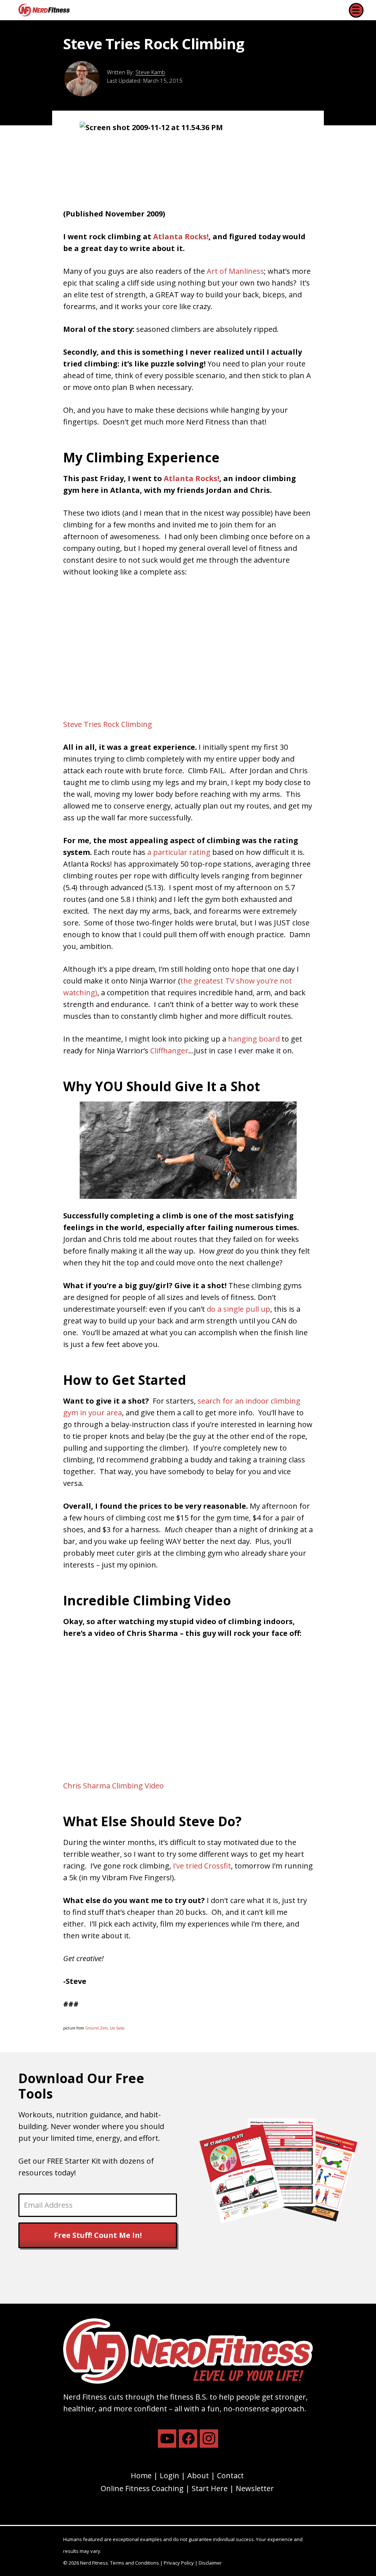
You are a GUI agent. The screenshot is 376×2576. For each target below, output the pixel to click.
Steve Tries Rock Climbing (108, 724)
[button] (356, 10)
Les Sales (117, 2028)
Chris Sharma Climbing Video (113, 1786)
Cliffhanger (169, 1051)
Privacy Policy (179, 2563)
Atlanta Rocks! (181, 237)
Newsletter (255, 2488)
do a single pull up (238, 1309)
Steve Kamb (150, 72)
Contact (230, 2475)
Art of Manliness (235, 271)
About (198, 2475)
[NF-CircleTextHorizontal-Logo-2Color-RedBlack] (44, 10)
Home (141, 2475)
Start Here (210, 2488)
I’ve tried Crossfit (202, 1866)
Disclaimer (210, 2563)
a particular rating (179, 852)
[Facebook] (188, 2439)
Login (169, 2475)
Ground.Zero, (97, 2028)
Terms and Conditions (135, 2563)
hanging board (254, 1039)
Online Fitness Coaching (142, 2488)
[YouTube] (167, 2439)
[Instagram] (209, 2439)
